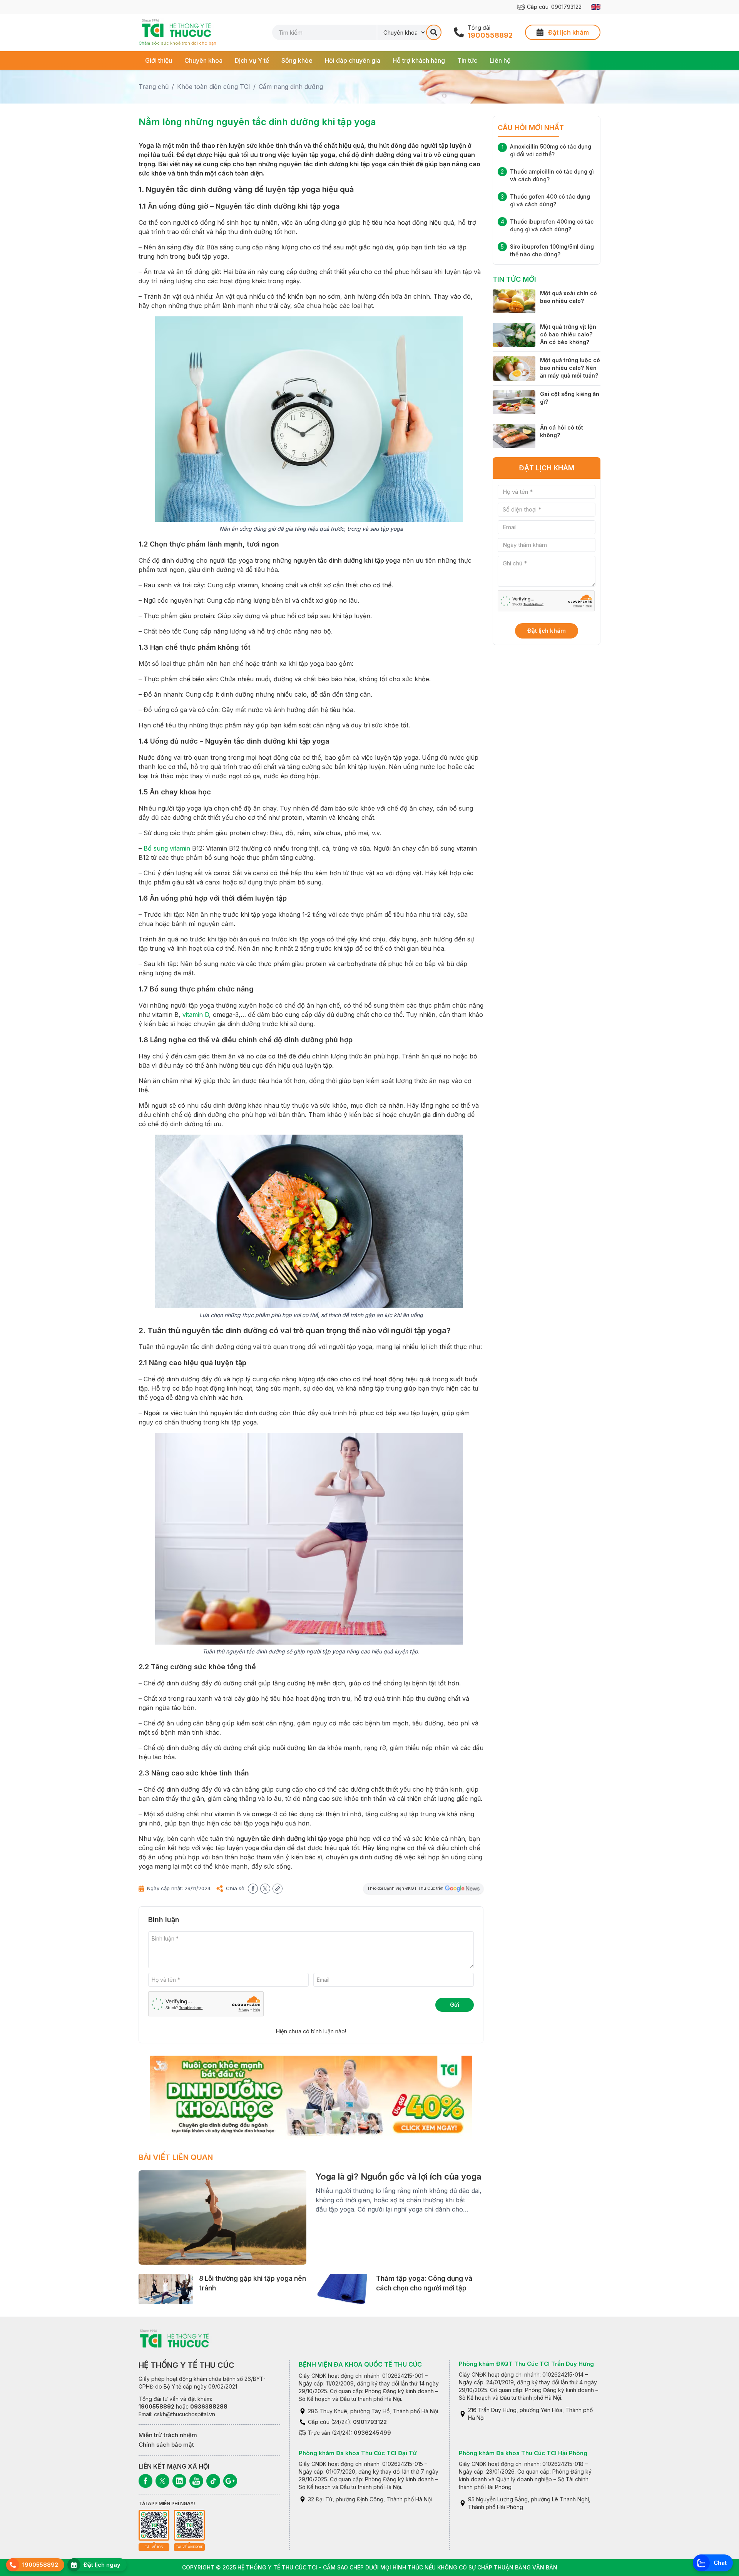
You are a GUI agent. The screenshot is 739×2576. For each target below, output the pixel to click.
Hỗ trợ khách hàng (419, 60)
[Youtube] (196, 2481)
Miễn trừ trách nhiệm (168, 2435)
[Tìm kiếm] (434, 32)
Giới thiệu (159, 60)
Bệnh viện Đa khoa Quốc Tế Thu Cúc (360, 2364)
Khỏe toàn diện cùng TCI (214, 87)
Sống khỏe (297, 60)
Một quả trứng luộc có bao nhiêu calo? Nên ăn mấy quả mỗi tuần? (570, 368)
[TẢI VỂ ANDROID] (189, 2525)
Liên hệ (500, 60)
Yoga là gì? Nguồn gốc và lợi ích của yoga (398, 2176)
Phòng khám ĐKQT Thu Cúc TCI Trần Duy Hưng (526, 2364)
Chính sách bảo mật (166, 2445)
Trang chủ (154, 87)
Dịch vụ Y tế (252, 60)
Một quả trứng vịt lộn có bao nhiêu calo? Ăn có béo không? (568, 334)
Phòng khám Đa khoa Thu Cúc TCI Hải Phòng (523, 2453)
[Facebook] (145, 2481)
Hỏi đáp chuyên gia (353, 60)
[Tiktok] (213, 2481)
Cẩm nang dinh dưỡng (291, 87)
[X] (162, 2481)
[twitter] (265, 1889)
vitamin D (196, 1015)
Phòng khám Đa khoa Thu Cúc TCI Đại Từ (358, 2453)
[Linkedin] (179, 2481)
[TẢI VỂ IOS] (154, 2525)
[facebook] (253, 1889)
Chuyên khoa (203, 60)
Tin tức (467, 60)
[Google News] (230, 2481)
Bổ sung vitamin (167, 848)
